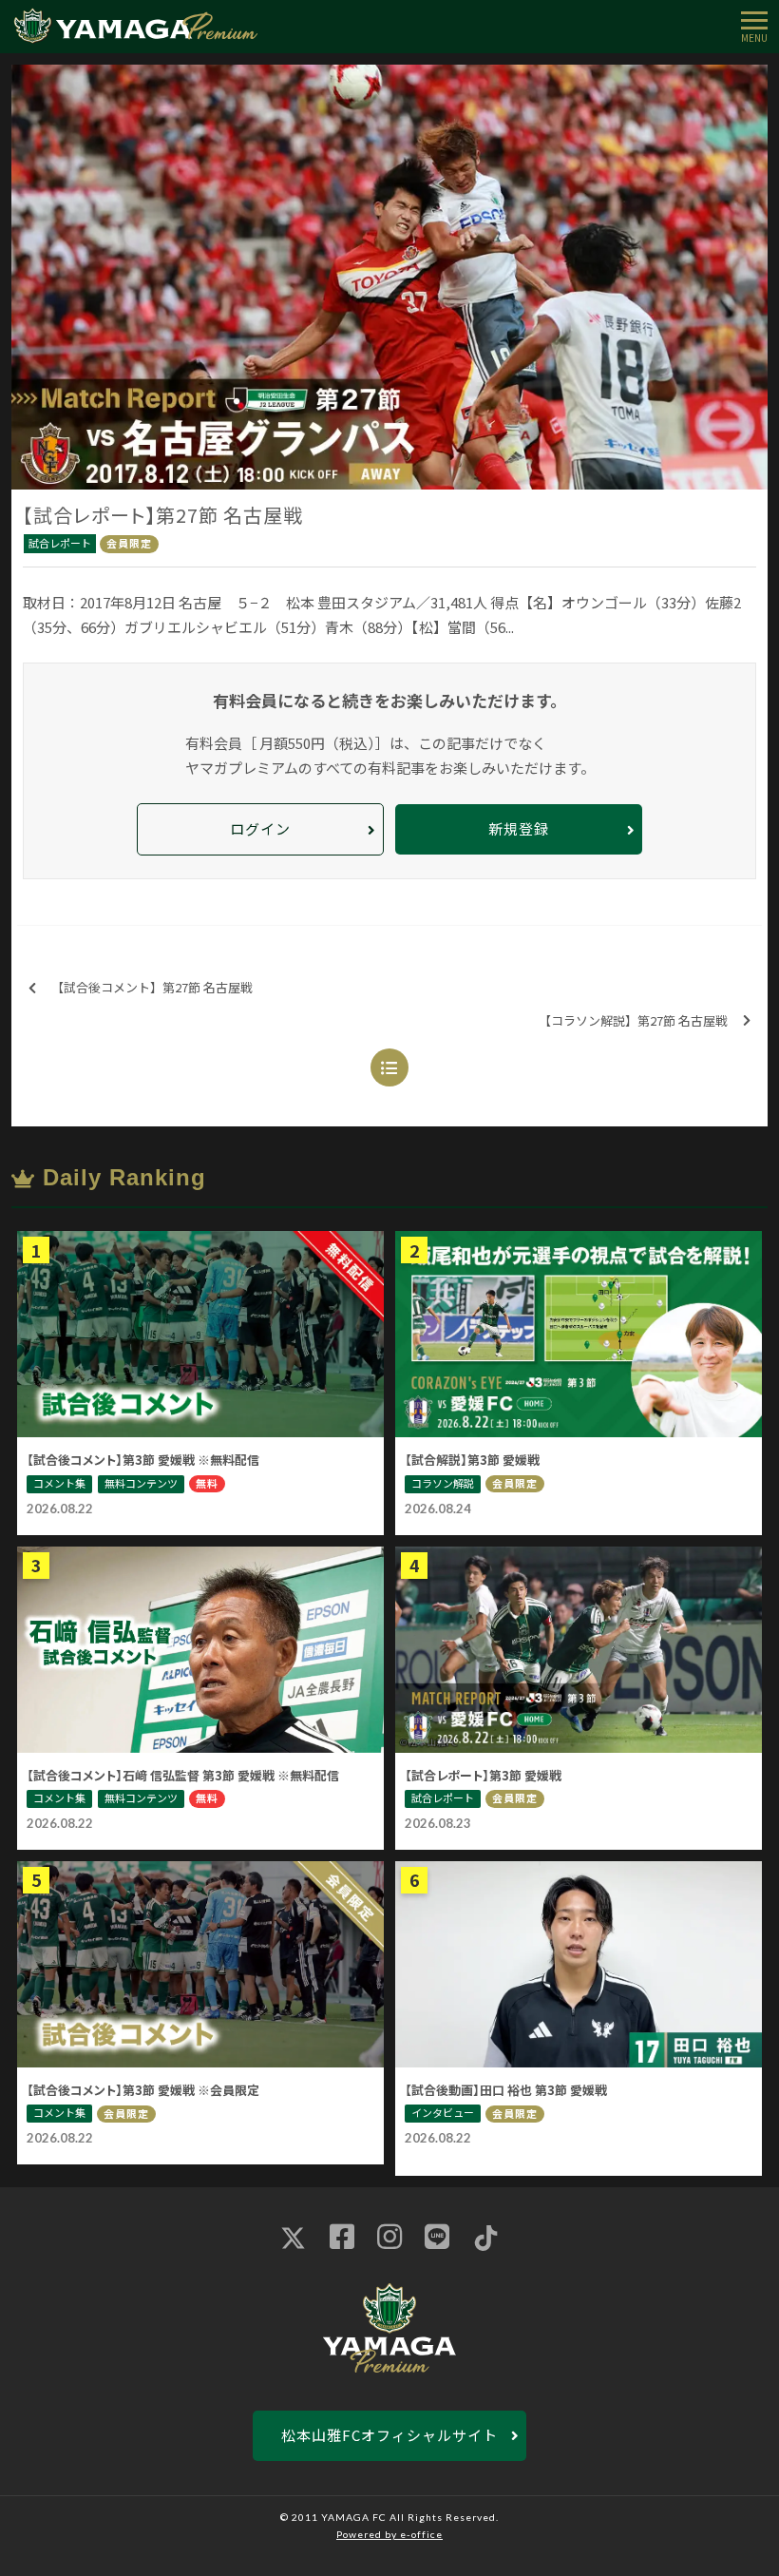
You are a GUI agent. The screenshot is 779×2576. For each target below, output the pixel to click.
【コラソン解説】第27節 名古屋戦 (633, 1020)
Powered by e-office (389, 2534)
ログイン (260, 828)
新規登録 (519, 828)
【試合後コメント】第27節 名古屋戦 (152, 987)
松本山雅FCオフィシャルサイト (389, 2435)
